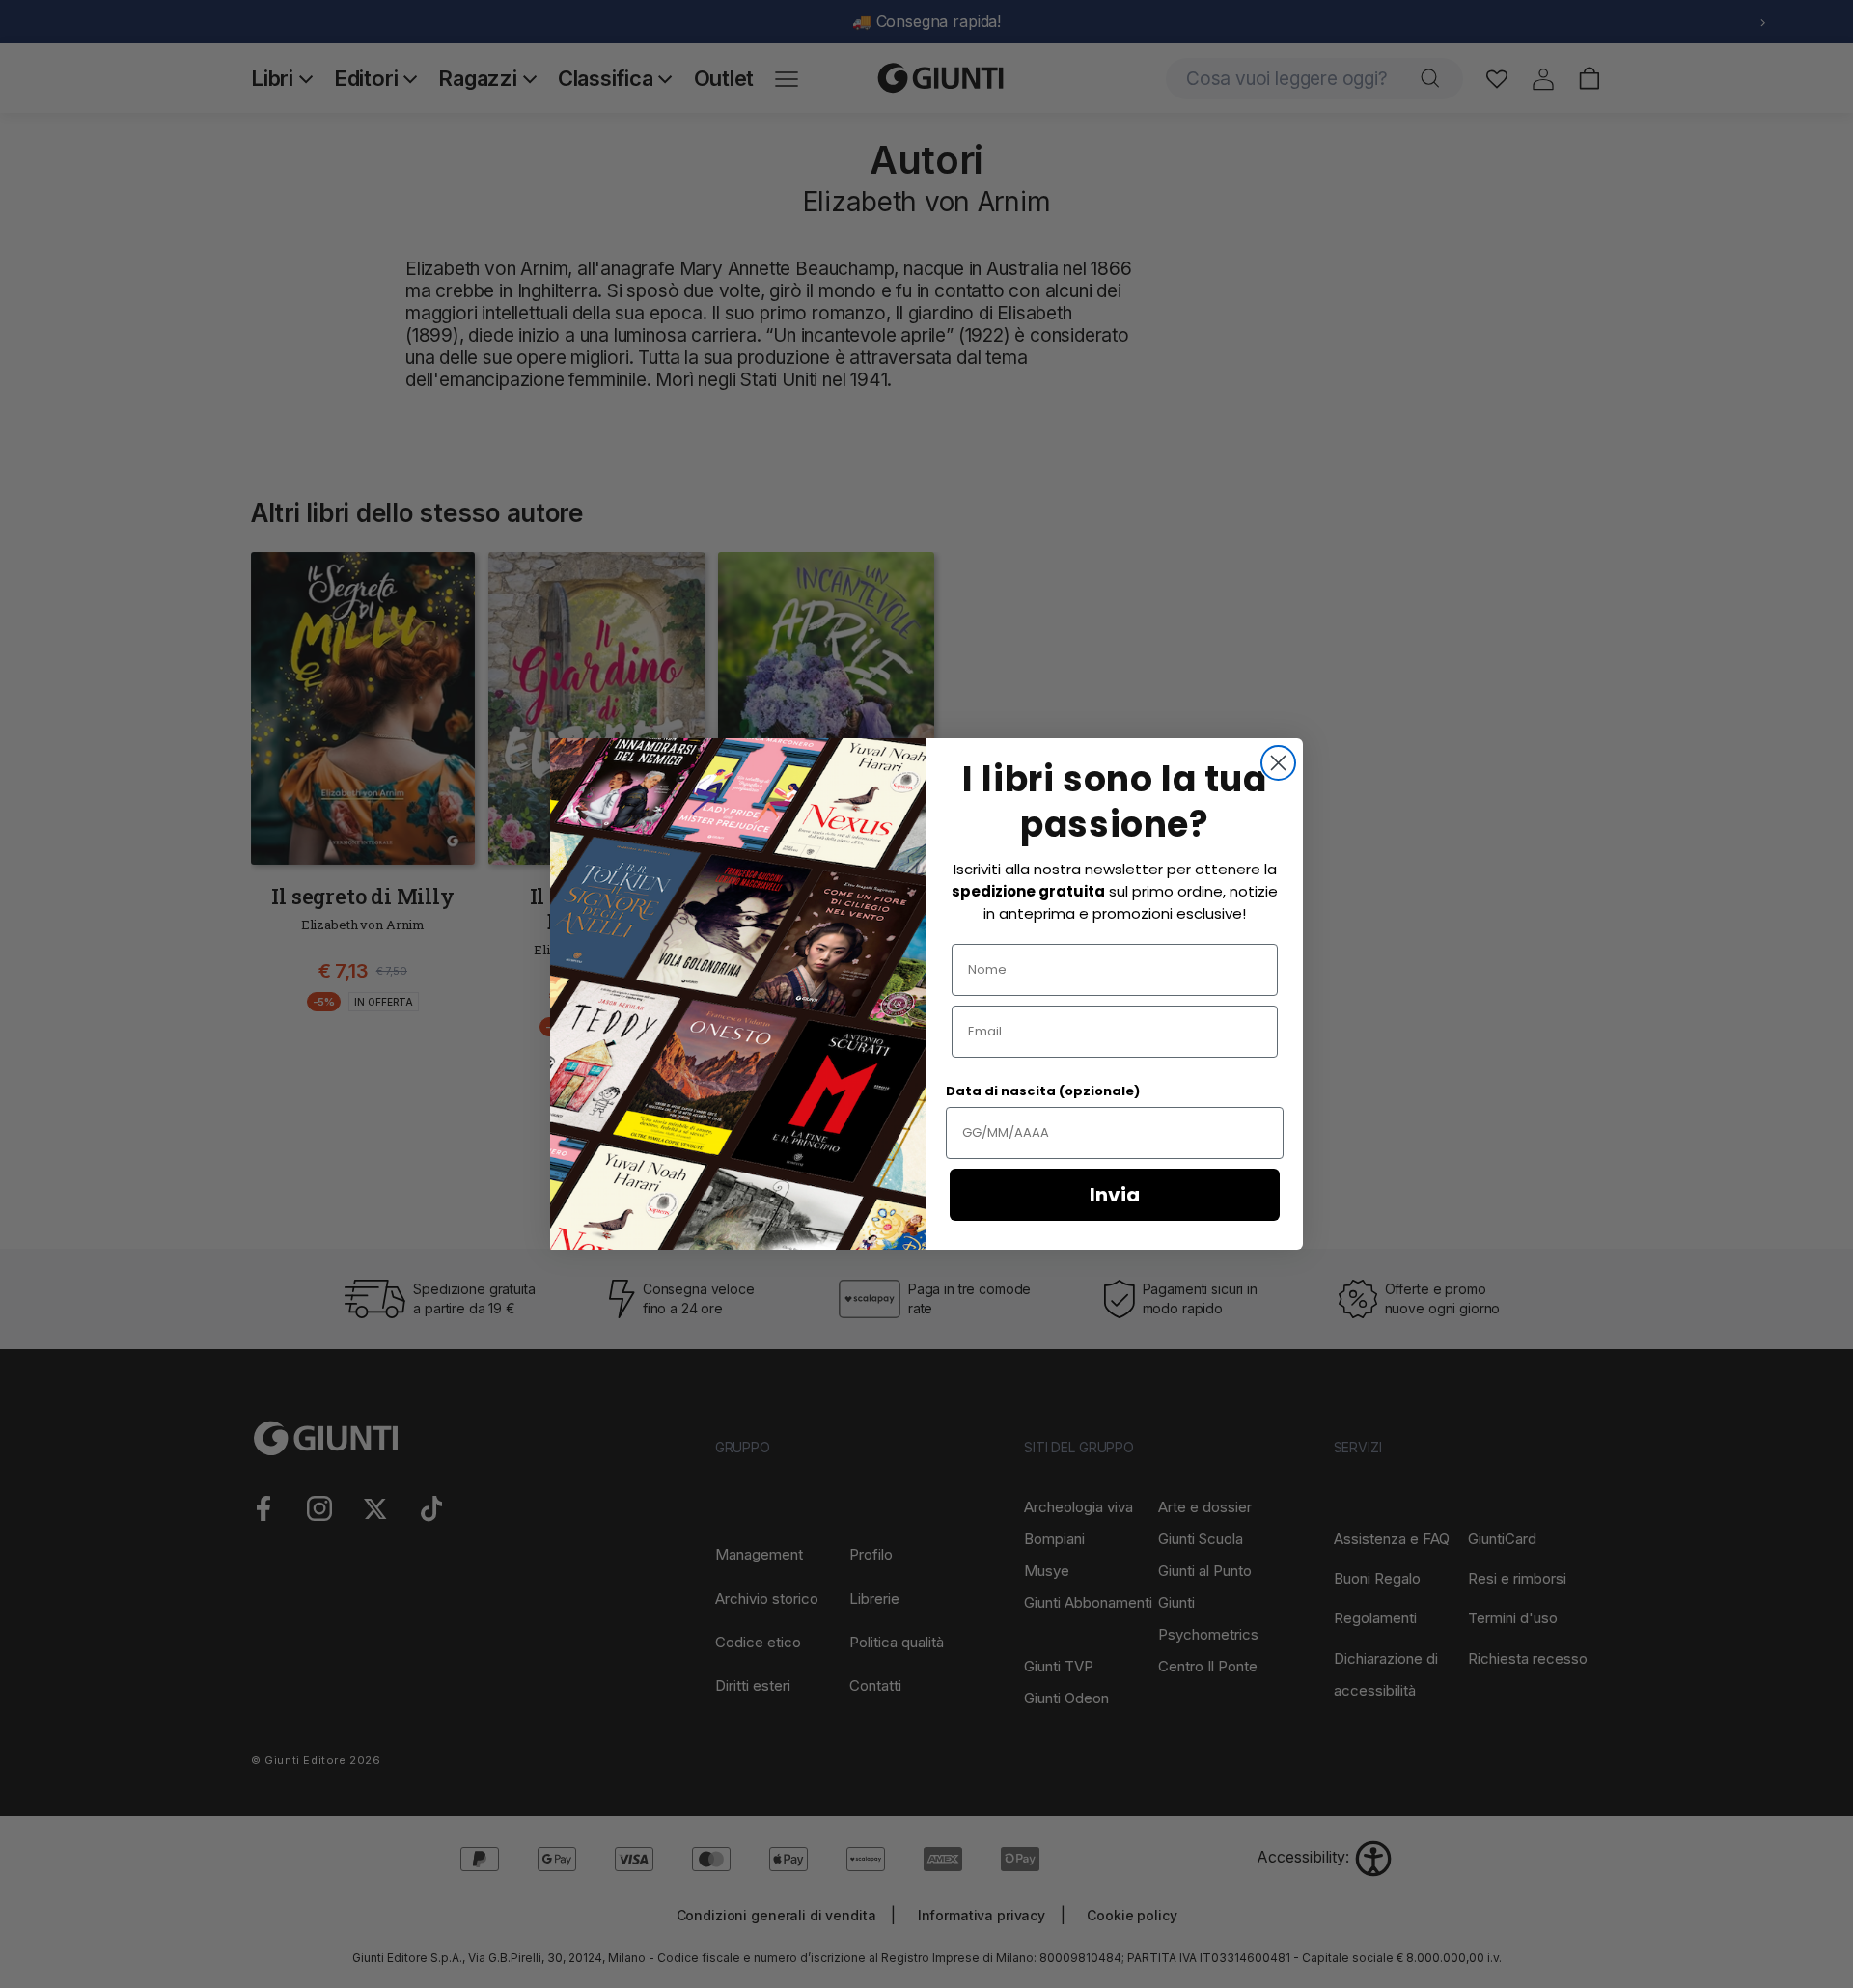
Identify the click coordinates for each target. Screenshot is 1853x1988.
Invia (1115, 1195)
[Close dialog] (1278, 763)
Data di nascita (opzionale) (1043, 1091)
